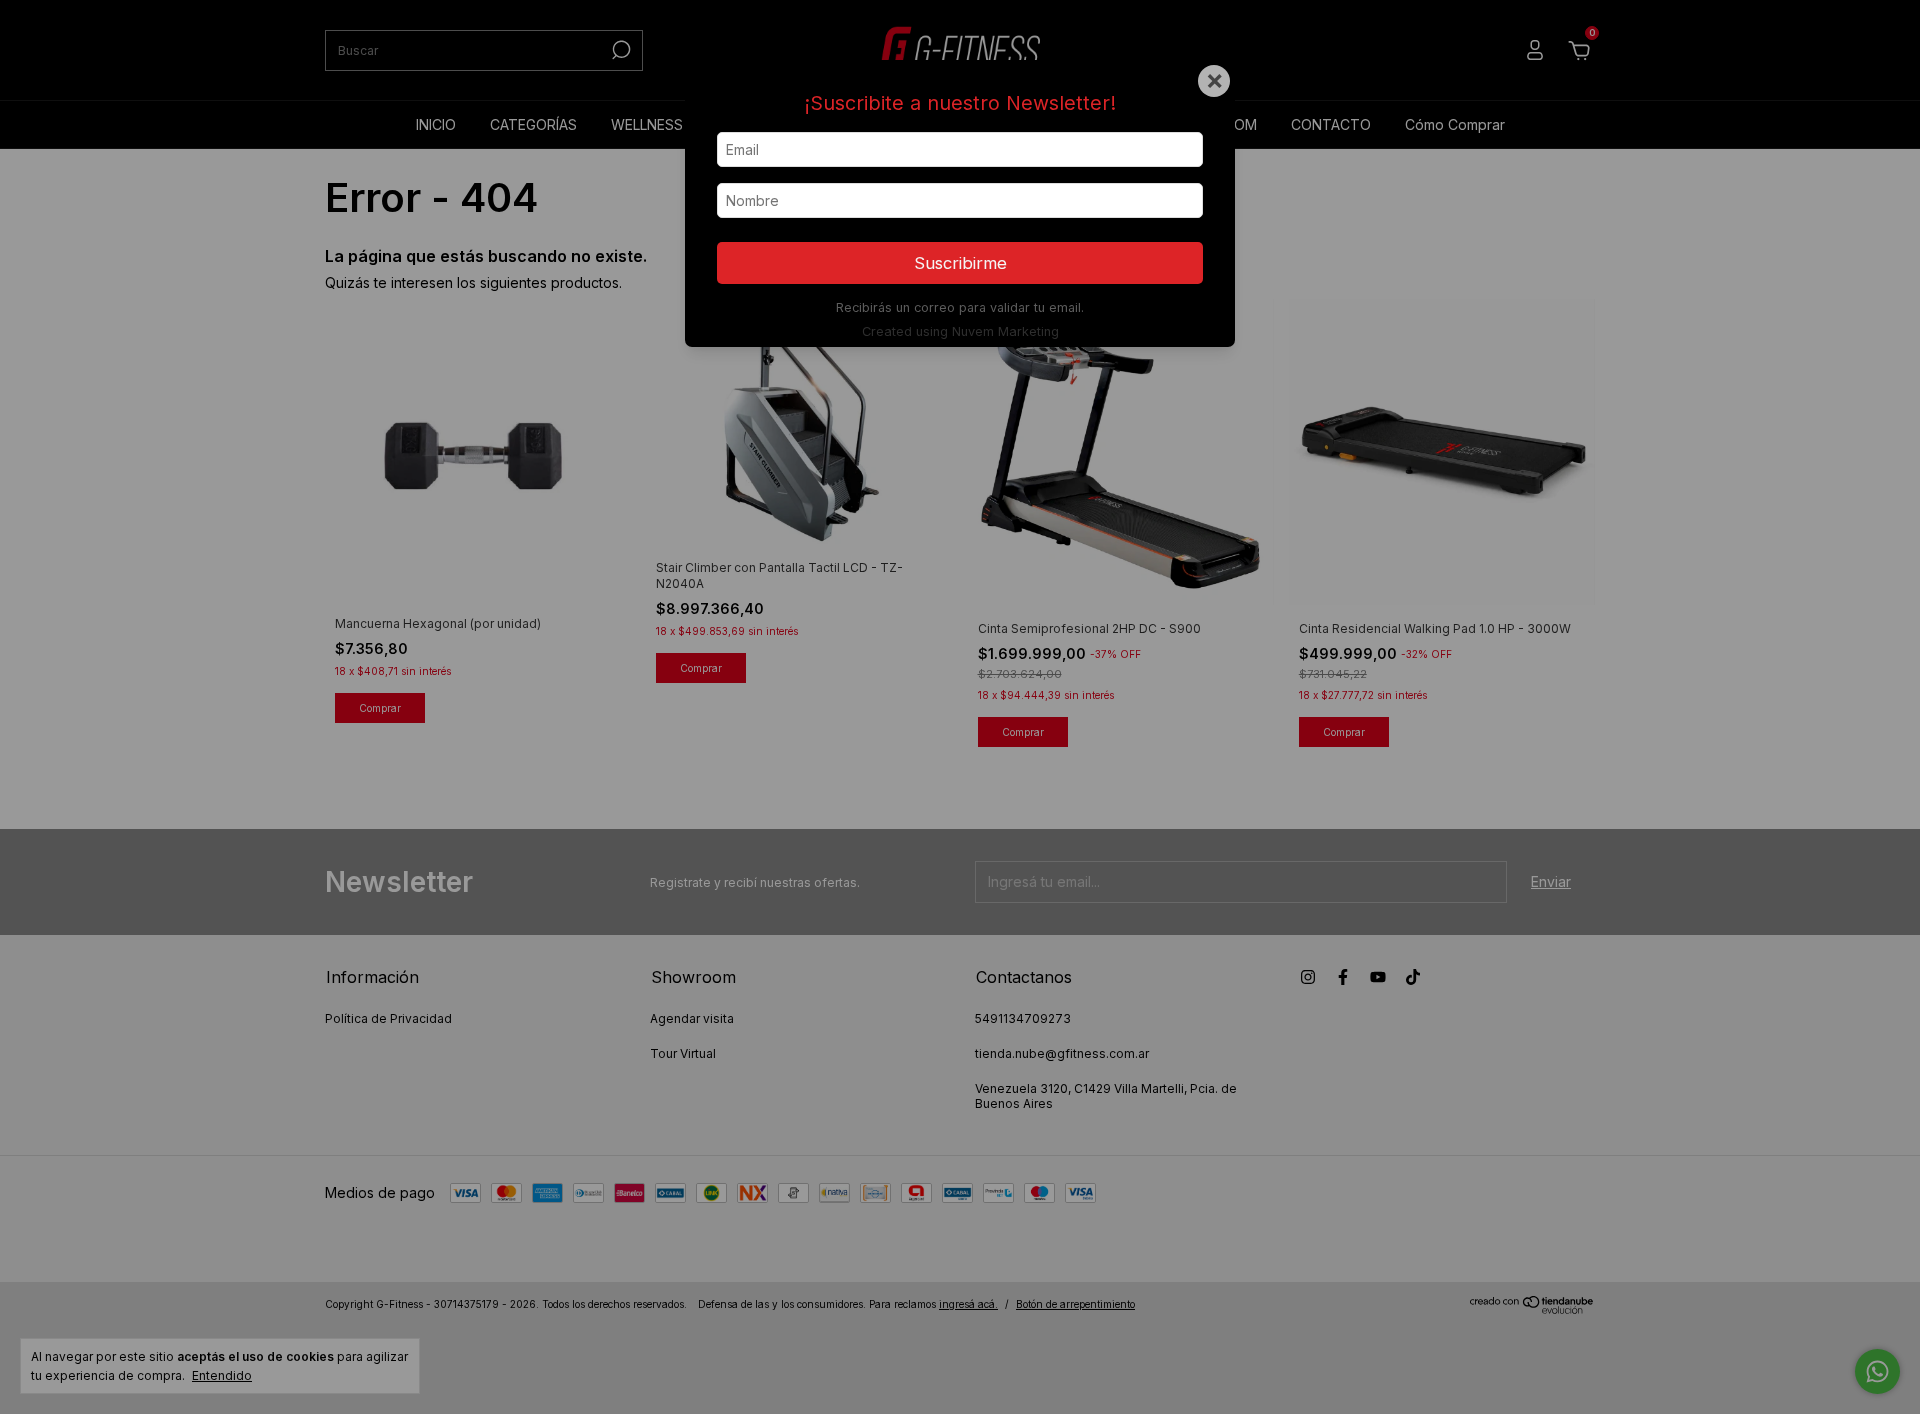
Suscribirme (960, 263)
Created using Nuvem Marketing (960, 331)
